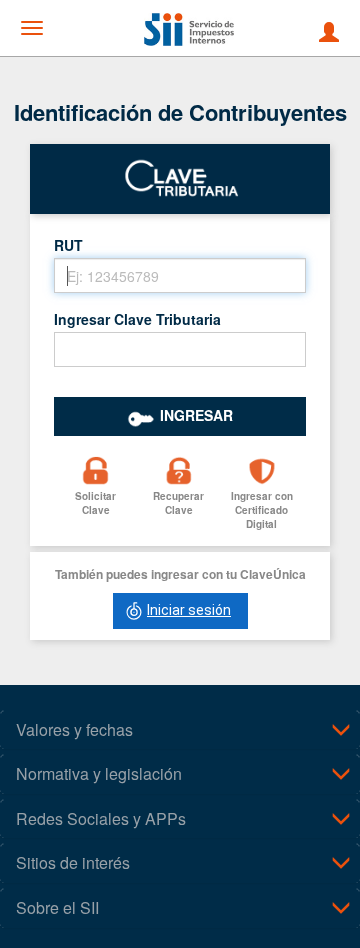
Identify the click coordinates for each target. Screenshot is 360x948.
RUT (68, 245)
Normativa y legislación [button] (99, 773)
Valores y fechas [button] (74, 729)
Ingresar (196, 415)
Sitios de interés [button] (73, 862)
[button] (95, 496)
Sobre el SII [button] (57, 907)
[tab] (180, 730)
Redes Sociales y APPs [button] (101, 818)
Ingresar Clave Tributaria (137, 319)
